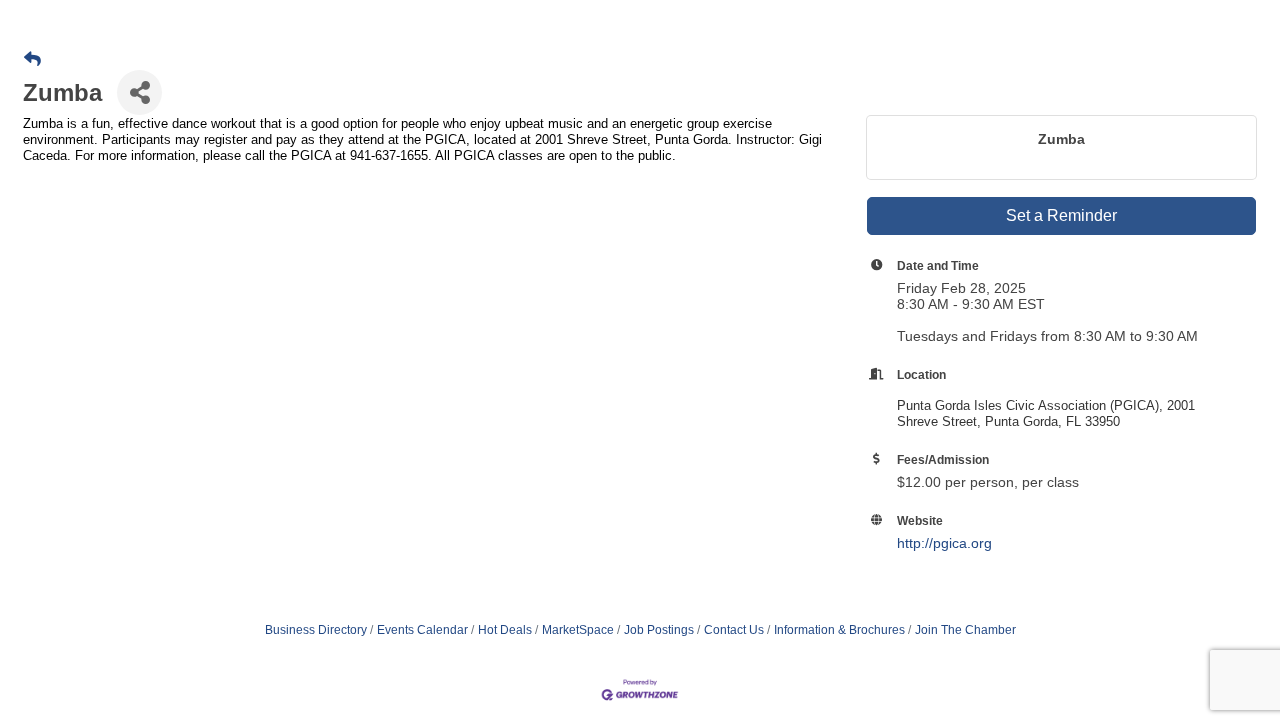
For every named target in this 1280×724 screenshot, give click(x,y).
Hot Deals (505, 630)
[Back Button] (32, 60)
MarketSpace (578, 630)
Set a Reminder (1061, 215)
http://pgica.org (944, 543)
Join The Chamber (965, 630)
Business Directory (316, 630)
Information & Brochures (839, 630)
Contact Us (734, 630)
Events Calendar (422, 630)
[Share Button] (139, 92)
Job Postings (659, 630)
